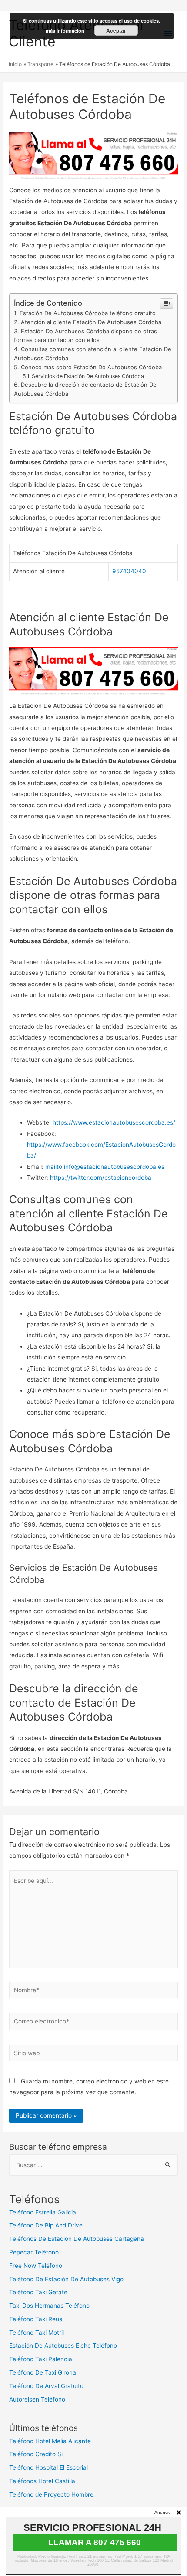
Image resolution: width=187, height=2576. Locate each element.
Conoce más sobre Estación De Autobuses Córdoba (91, 367)
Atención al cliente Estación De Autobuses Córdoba (91, 322)
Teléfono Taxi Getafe (38, 2292)
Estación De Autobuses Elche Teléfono (63, 2346)
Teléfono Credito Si (36, 2454)
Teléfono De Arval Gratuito (46, 2386)
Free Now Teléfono (36, 2266)
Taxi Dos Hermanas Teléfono (49, 2306)
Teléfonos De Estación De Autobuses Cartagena (77, 2239)
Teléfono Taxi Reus (36, 2319)
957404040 (129, 571)
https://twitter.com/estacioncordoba (101, 1178)
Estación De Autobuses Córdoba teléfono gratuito (88, 313)
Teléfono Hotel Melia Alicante (50, 2441)
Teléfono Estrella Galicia (43, 2212)
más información (65, 31)
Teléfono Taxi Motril (37, 2333)
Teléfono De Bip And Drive (46, 2225)
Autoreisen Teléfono (37, 2399)
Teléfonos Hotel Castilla (42, 2481)
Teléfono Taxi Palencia (41, 2359)
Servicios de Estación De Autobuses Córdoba (88, 376)
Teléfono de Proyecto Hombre (51, 2494)
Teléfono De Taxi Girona (43, 2372)
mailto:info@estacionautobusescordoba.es (105, 1167)
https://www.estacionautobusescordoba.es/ (114, 1122)
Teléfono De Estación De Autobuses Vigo (66, 2279)
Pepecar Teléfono (34, 2252)
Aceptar (116, 30)
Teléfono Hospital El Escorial (48, 2467)
